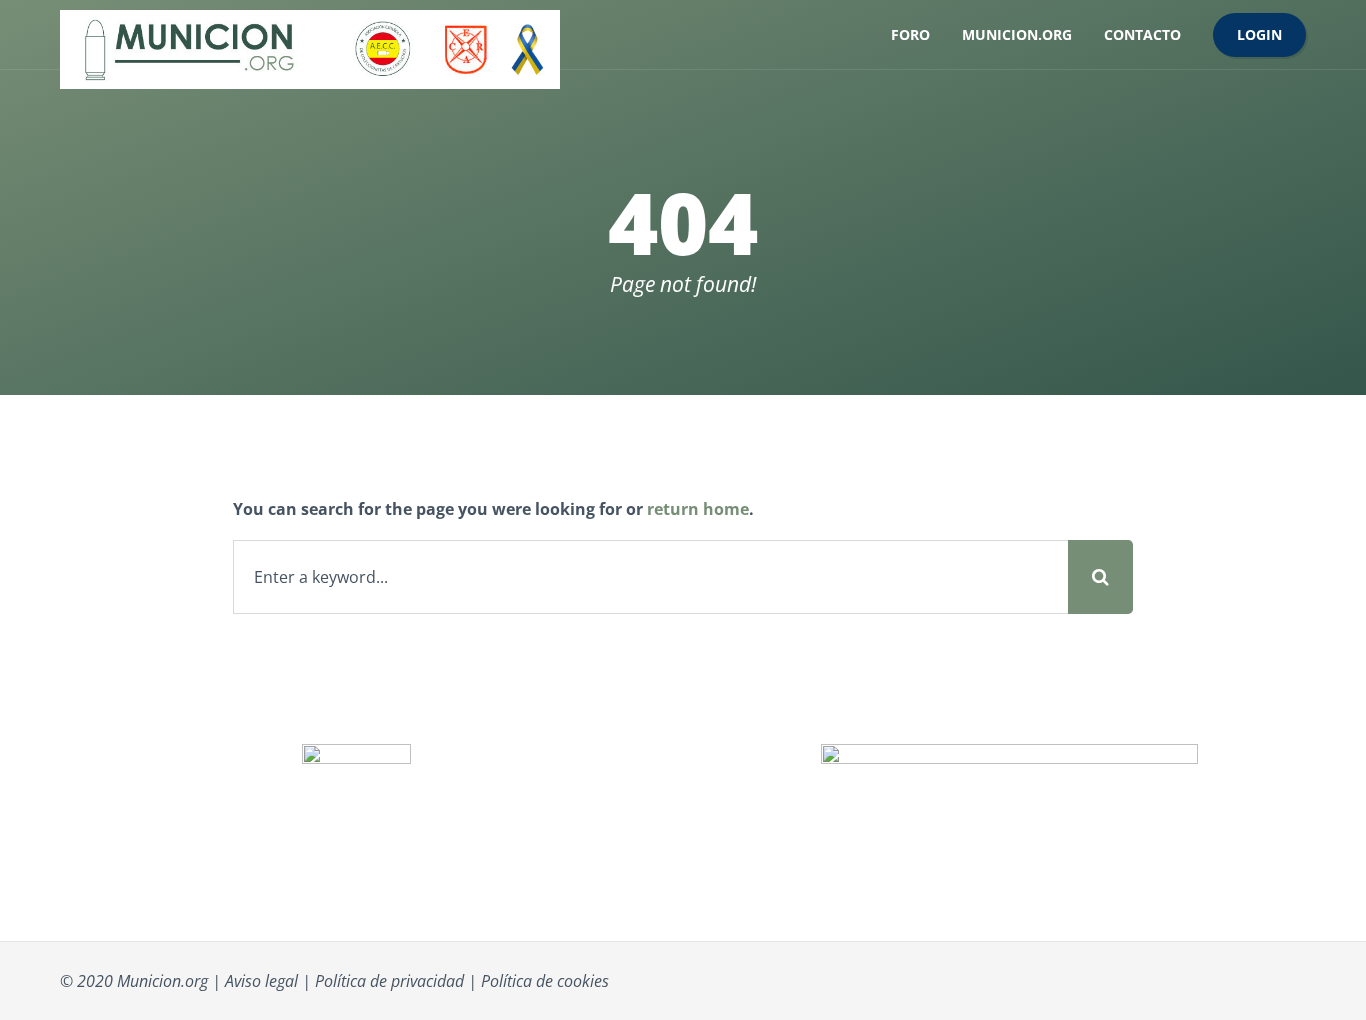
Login (1259, 34)
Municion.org (1017, 34)
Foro (910, 34)
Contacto (1142, 34)
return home (698, 509)
